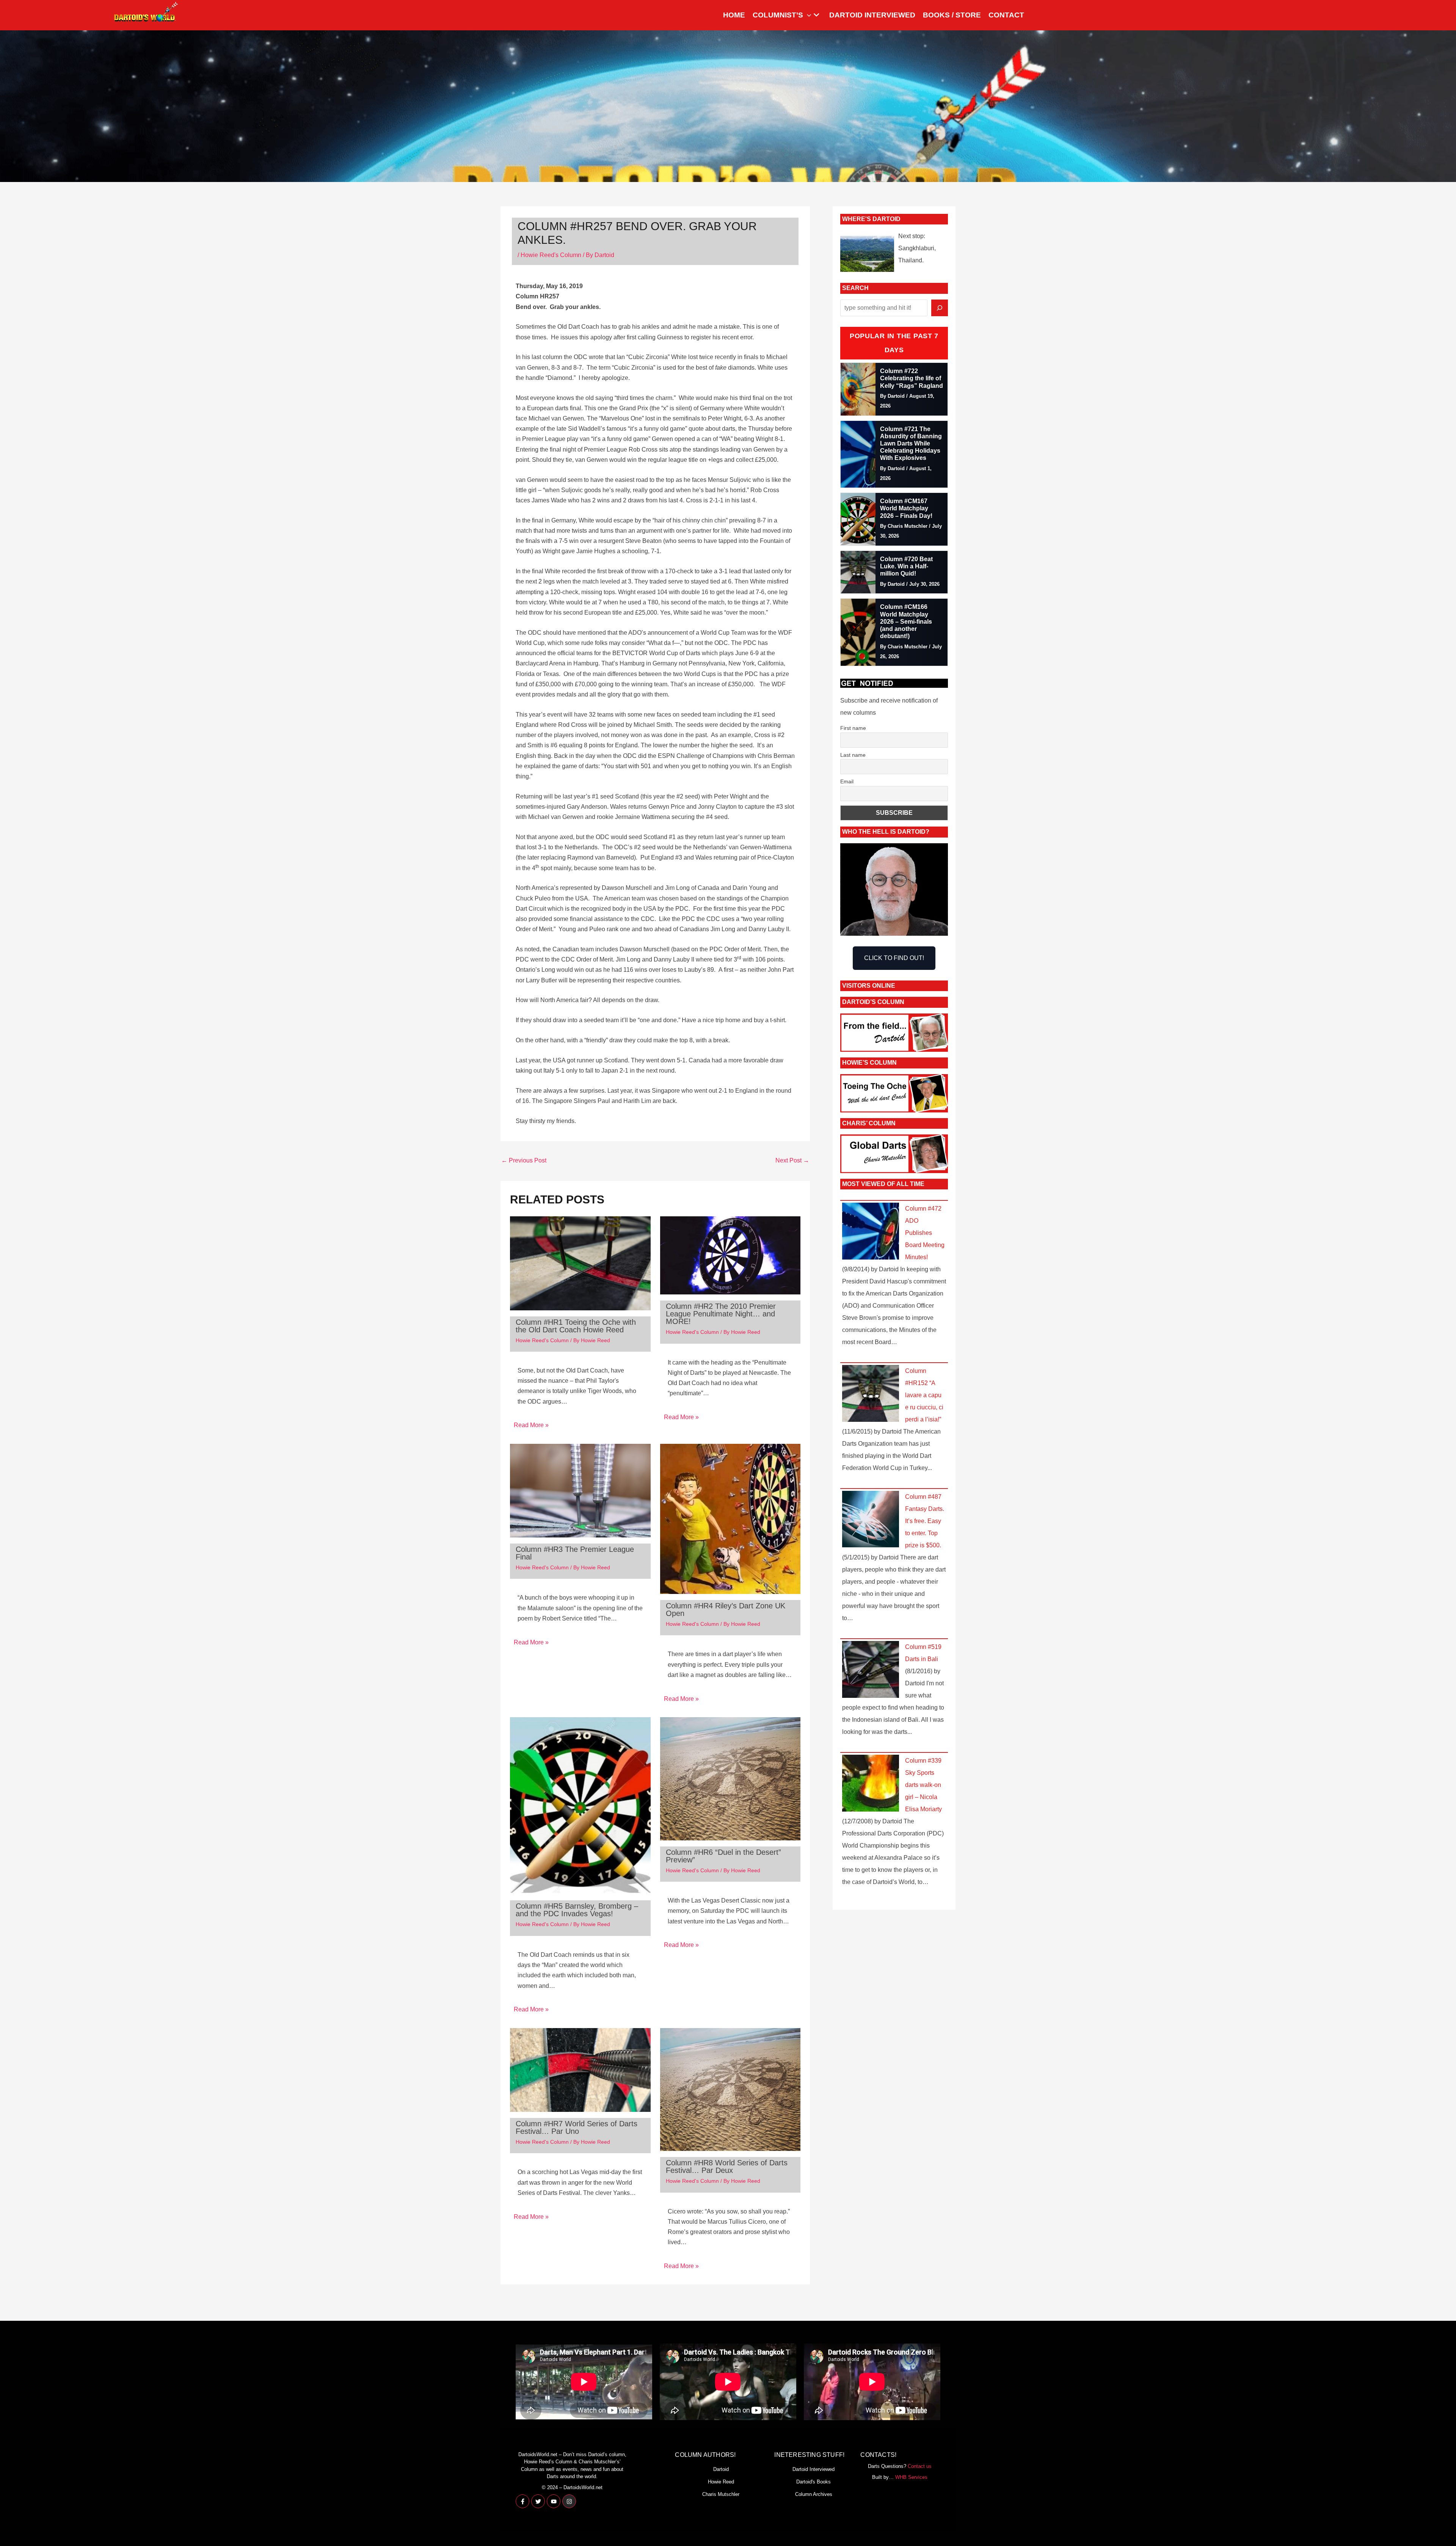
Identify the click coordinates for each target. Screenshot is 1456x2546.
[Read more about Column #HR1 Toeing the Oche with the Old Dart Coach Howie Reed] (580, 1263)
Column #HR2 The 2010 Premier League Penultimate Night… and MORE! (721, 1314)
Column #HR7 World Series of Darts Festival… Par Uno (577, 2127)
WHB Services (911, 2477)
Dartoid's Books (814, 2482)
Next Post (792, 1160)
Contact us (920, 2466)
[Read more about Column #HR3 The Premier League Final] (580, 1490)
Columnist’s (778, 15)
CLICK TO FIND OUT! (894, 958)
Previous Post (524, 1160)
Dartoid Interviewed (872, 15)
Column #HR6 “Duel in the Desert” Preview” (723, 1856)
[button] (807, 15)
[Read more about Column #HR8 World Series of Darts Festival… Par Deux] (730, 2089)
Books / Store (952, 15)
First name (853, 728)
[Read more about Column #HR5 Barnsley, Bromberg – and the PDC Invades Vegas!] (580, 1805)
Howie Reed (721, 2482)
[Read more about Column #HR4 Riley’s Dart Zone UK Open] (730, 1518)
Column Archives (814, 2494)
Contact (1006, 15)
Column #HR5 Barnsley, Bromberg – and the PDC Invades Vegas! (577, 1910)
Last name (853, 755)
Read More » (531, 1425)
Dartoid (721, 2469)
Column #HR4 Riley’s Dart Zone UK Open (726, 1609)
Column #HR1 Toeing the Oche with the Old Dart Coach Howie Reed (576, 1326)
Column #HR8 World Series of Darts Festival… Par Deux (727, 2166)
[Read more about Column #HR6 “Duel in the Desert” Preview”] (730, 1778)
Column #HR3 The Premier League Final (575, 1553)
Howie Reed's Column (551, 255)
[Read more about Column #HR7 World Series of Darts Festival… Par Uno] (580, 2070)
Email (847, 781)
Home (734, 15)
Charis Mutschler (721, 2494)
